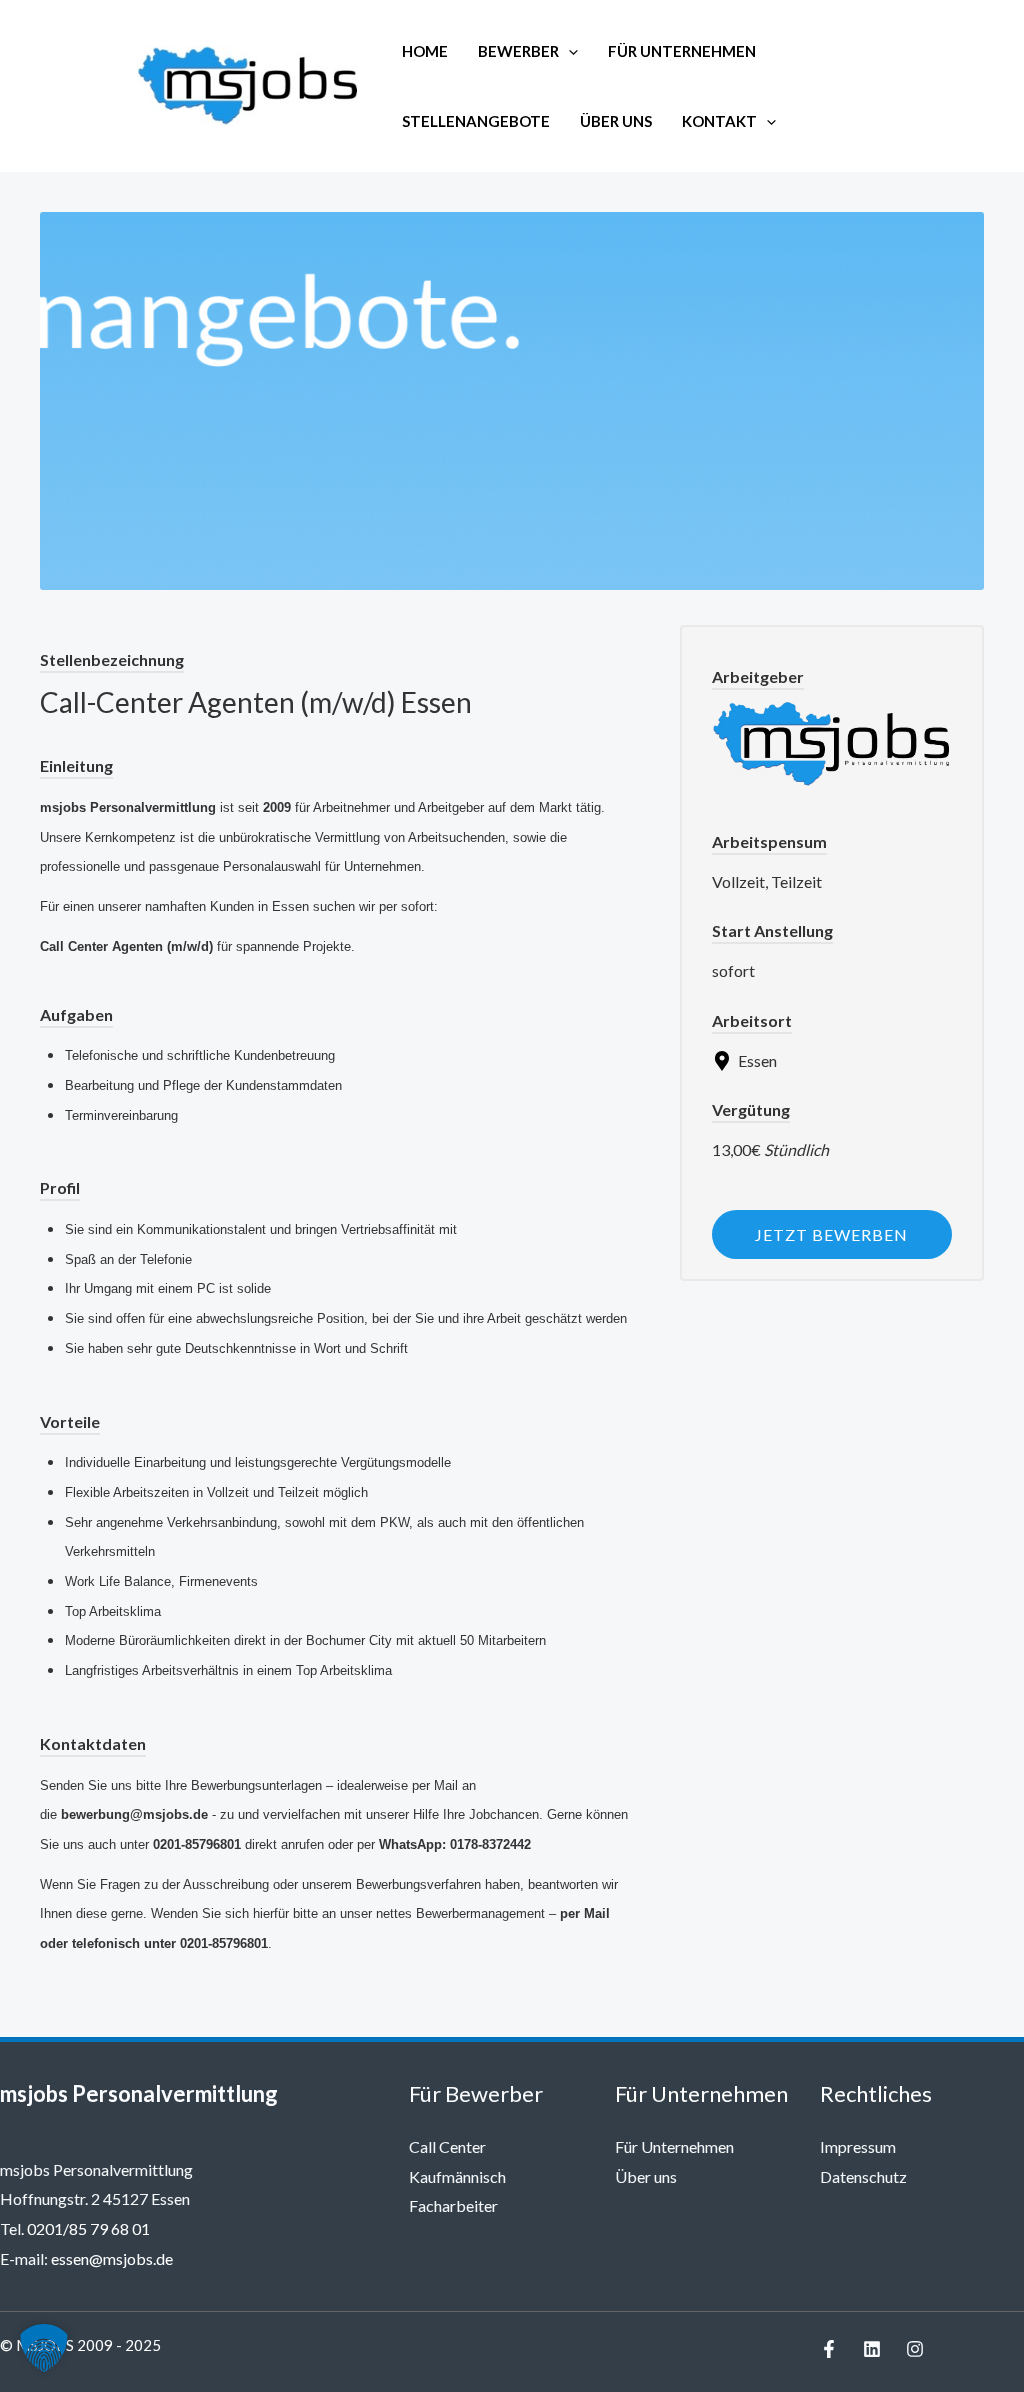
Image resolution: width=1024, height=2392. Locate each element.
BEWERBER (518, 51)
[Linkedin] (872, 2349)
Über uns (646, 2176)
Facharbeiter (453, 2205)
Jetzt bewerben (831, 1234)
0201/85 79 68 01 (88, 2228)
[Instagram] (915, 2349)
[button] (568, 51)
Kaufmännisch (457, 2176)
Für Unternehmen (674, 2146)
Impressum (858, 2146)
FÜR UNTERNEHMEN (682, 51)
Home (425, 51)
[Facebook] (829, 2349)
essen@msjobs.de (112, 2258)
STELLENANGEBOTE (476, 121)
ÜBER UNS (616, 121)
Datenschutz (863, 2176)
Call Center (447, 2146)
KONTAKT (719, 121)
